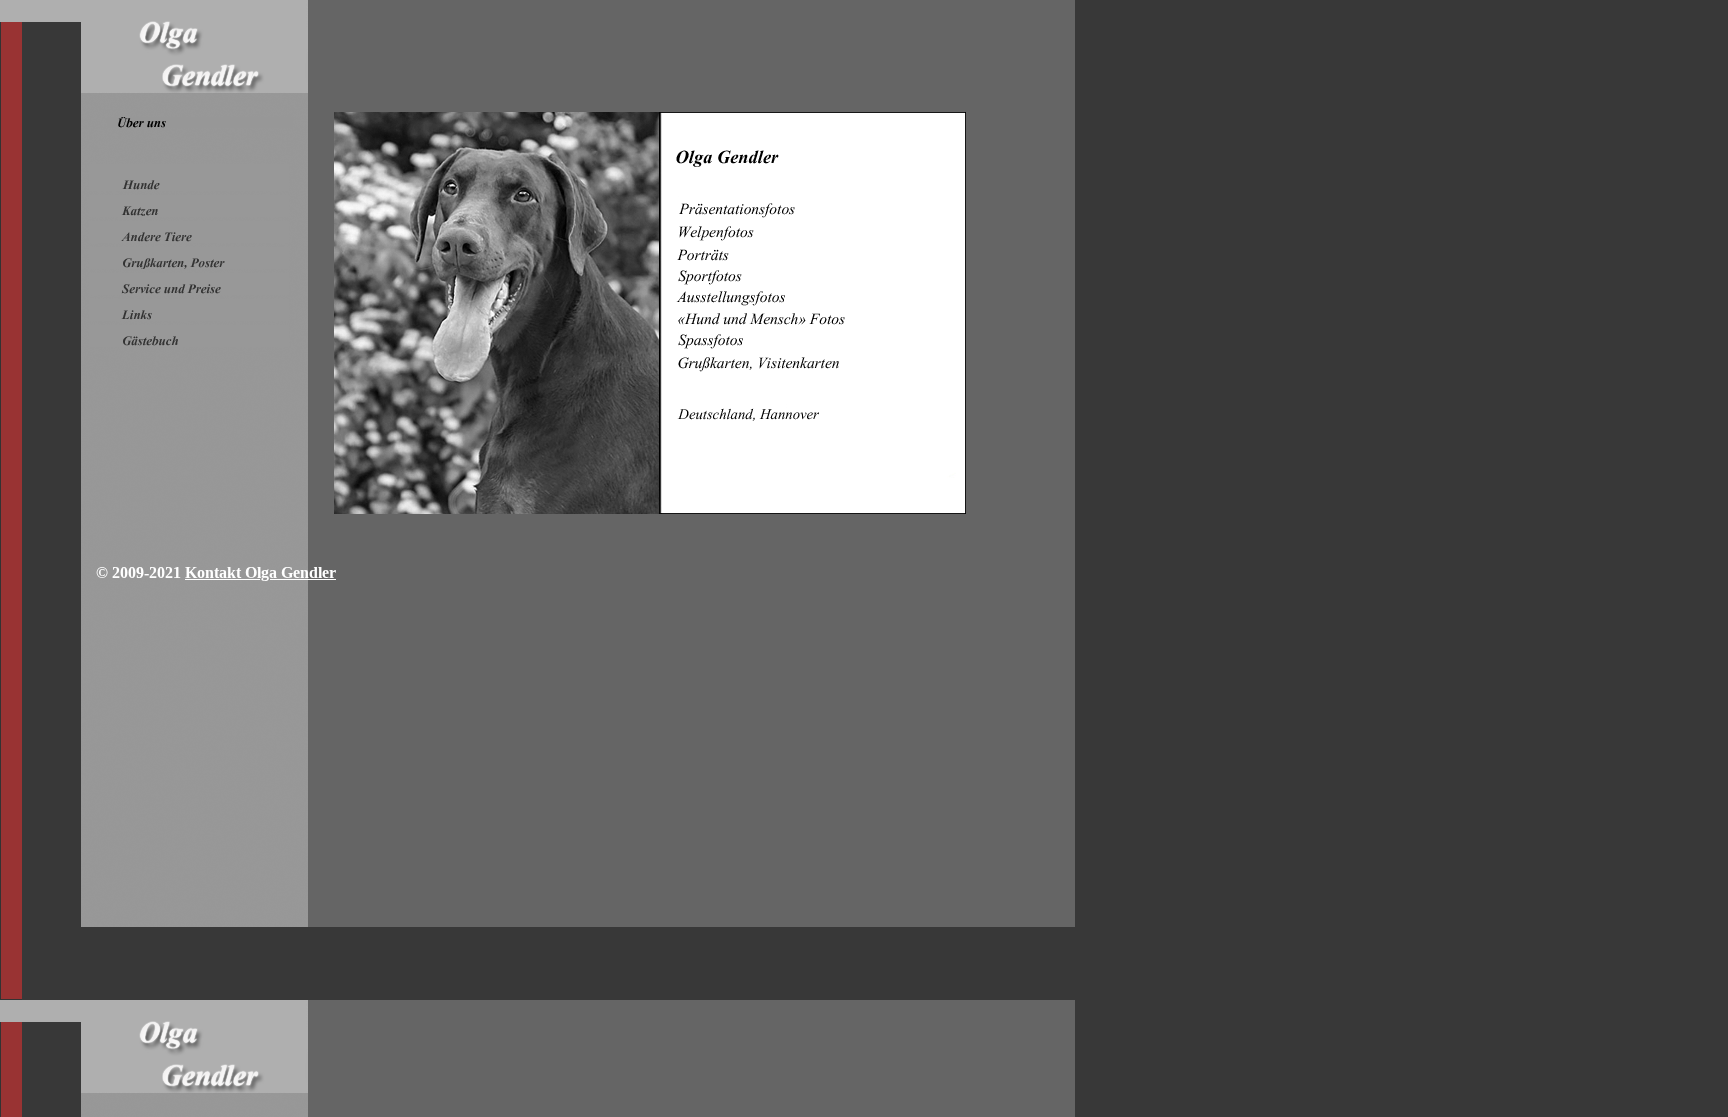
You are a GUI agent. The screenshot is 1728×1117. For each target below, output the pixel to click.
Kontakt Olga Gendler (260, 572)
